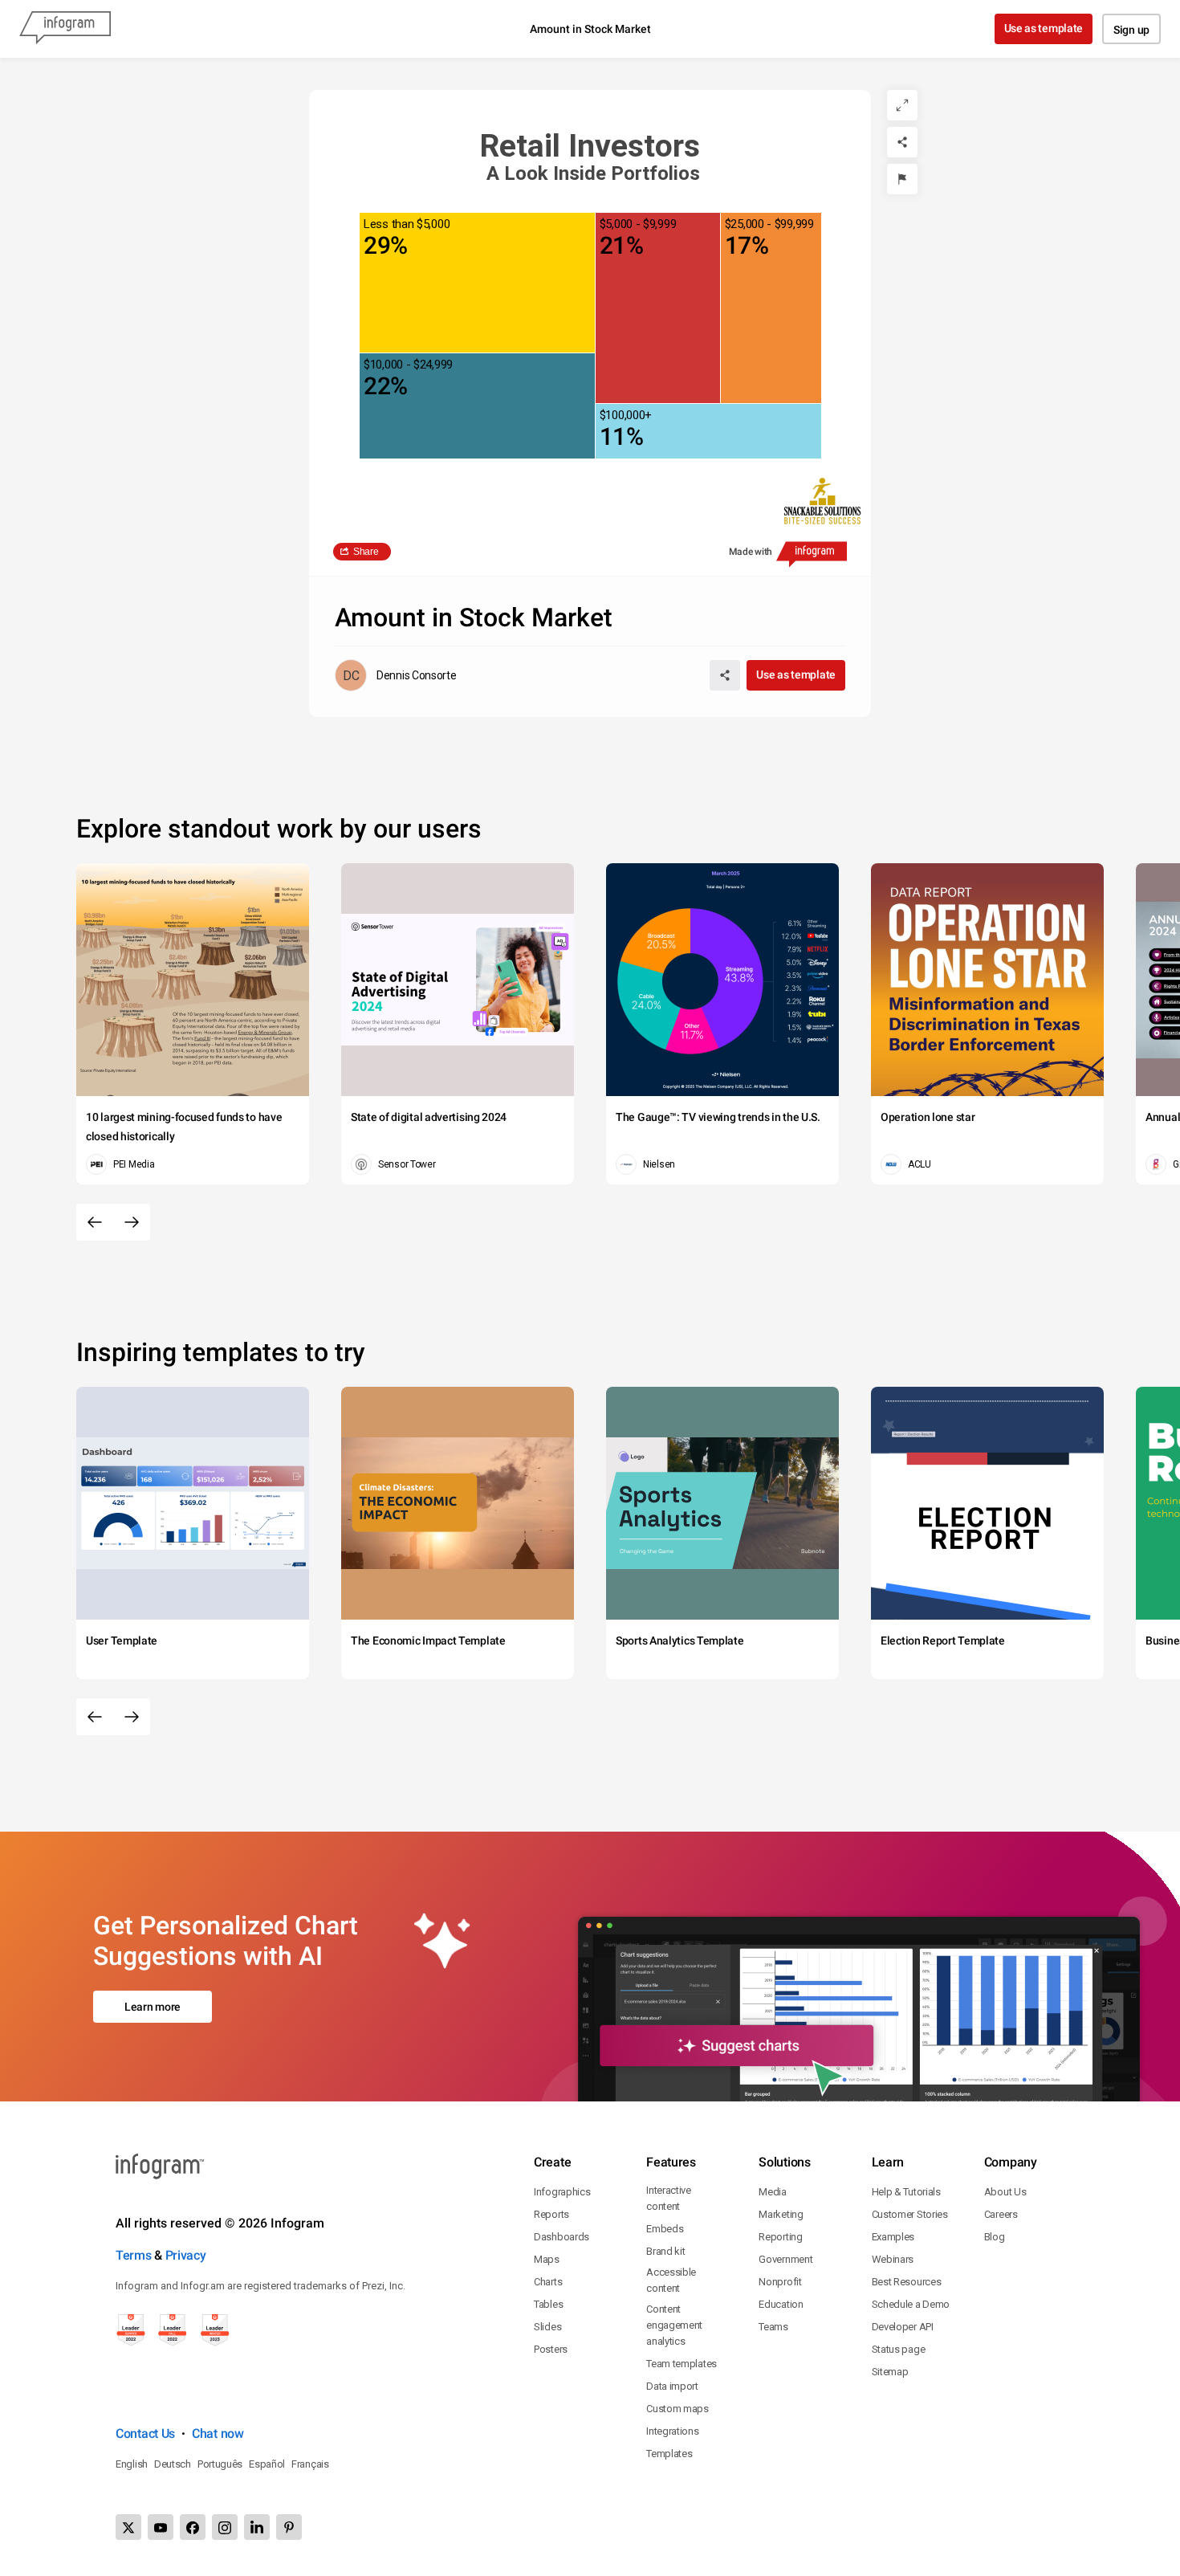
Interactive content (669, 2198)
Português (220, 2464)
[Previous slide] (95, 1222)
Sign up (1131, 30)
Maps (547, 2259)
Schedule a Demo (911, 2304)
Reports (551, 2214)
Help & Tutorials (906, 2192)
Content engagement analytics (674, 2325)
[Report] (902, 179)
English (132, 2464)
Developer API (903, 2327)
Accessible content (671, 2280)
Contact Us (145, 2433)
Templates (669, 2454)
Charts (548, 2282)
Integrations (672, 2431)
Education (781, 2304)
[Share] (902, 142)
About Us (1005, 2192)
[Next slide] (132, 1222)
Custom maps (677, 2409)
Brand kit (665, 2251)
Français (310, 2464)
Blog (995, 2237)
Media (773, 2192)
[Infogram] (65, 29)
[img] (477, 283)
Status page (899, 2349)
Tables (548, 2304)
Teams (773, 2327)
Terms (134, 2255)
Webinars (893, 2259)
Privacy (186, 2255)
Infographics (562, 2192)
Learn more (153, 2007)
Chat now (218, 2433)
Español (267, 2464)
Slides (547, 2327)
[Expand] (902, 105)
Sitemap (890, 2372)
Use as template (1044, 28)
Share (366, 552)
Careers (1001, 2214)
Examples (893, 2237)
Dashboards (562, 2237)
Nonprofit (780, 2282)
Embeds (665, 2229)
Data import (672, 2386)
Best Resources (907, 2282)
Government (785, 2259)
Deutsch (173, 2464)
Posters (551, 2349)
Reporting (780, 2237)
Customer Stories (910, 2214)
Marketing (781, 2214)
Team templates (682, 2364)
